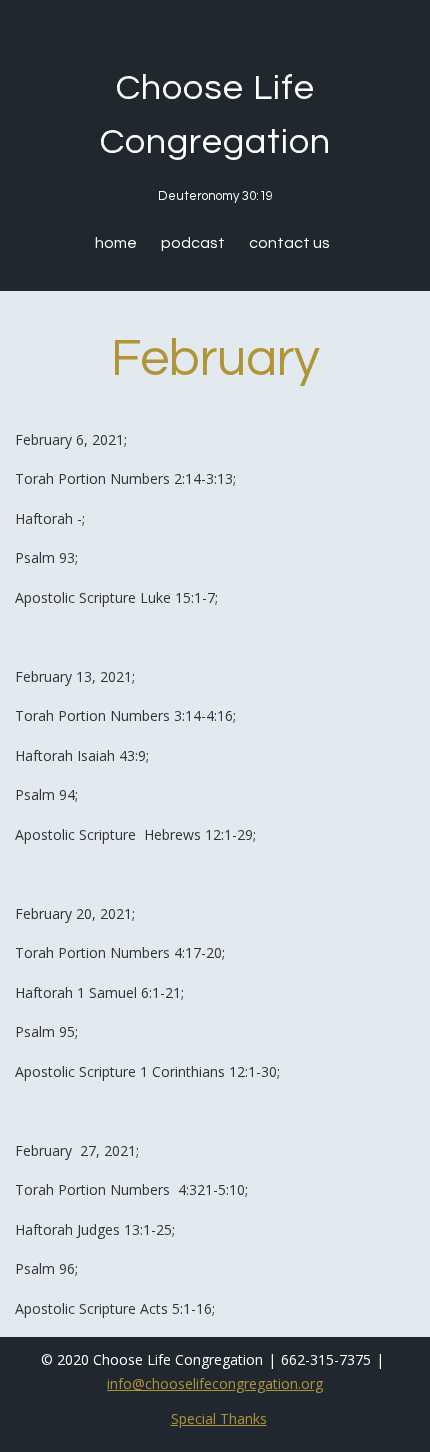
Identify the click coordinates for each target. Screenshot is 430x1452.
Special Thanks (219, 1418)
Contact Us (289, 243)
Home (116, 243)
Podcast (193, 243)
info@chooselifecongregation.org (215, 1383)
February (215, 359)
